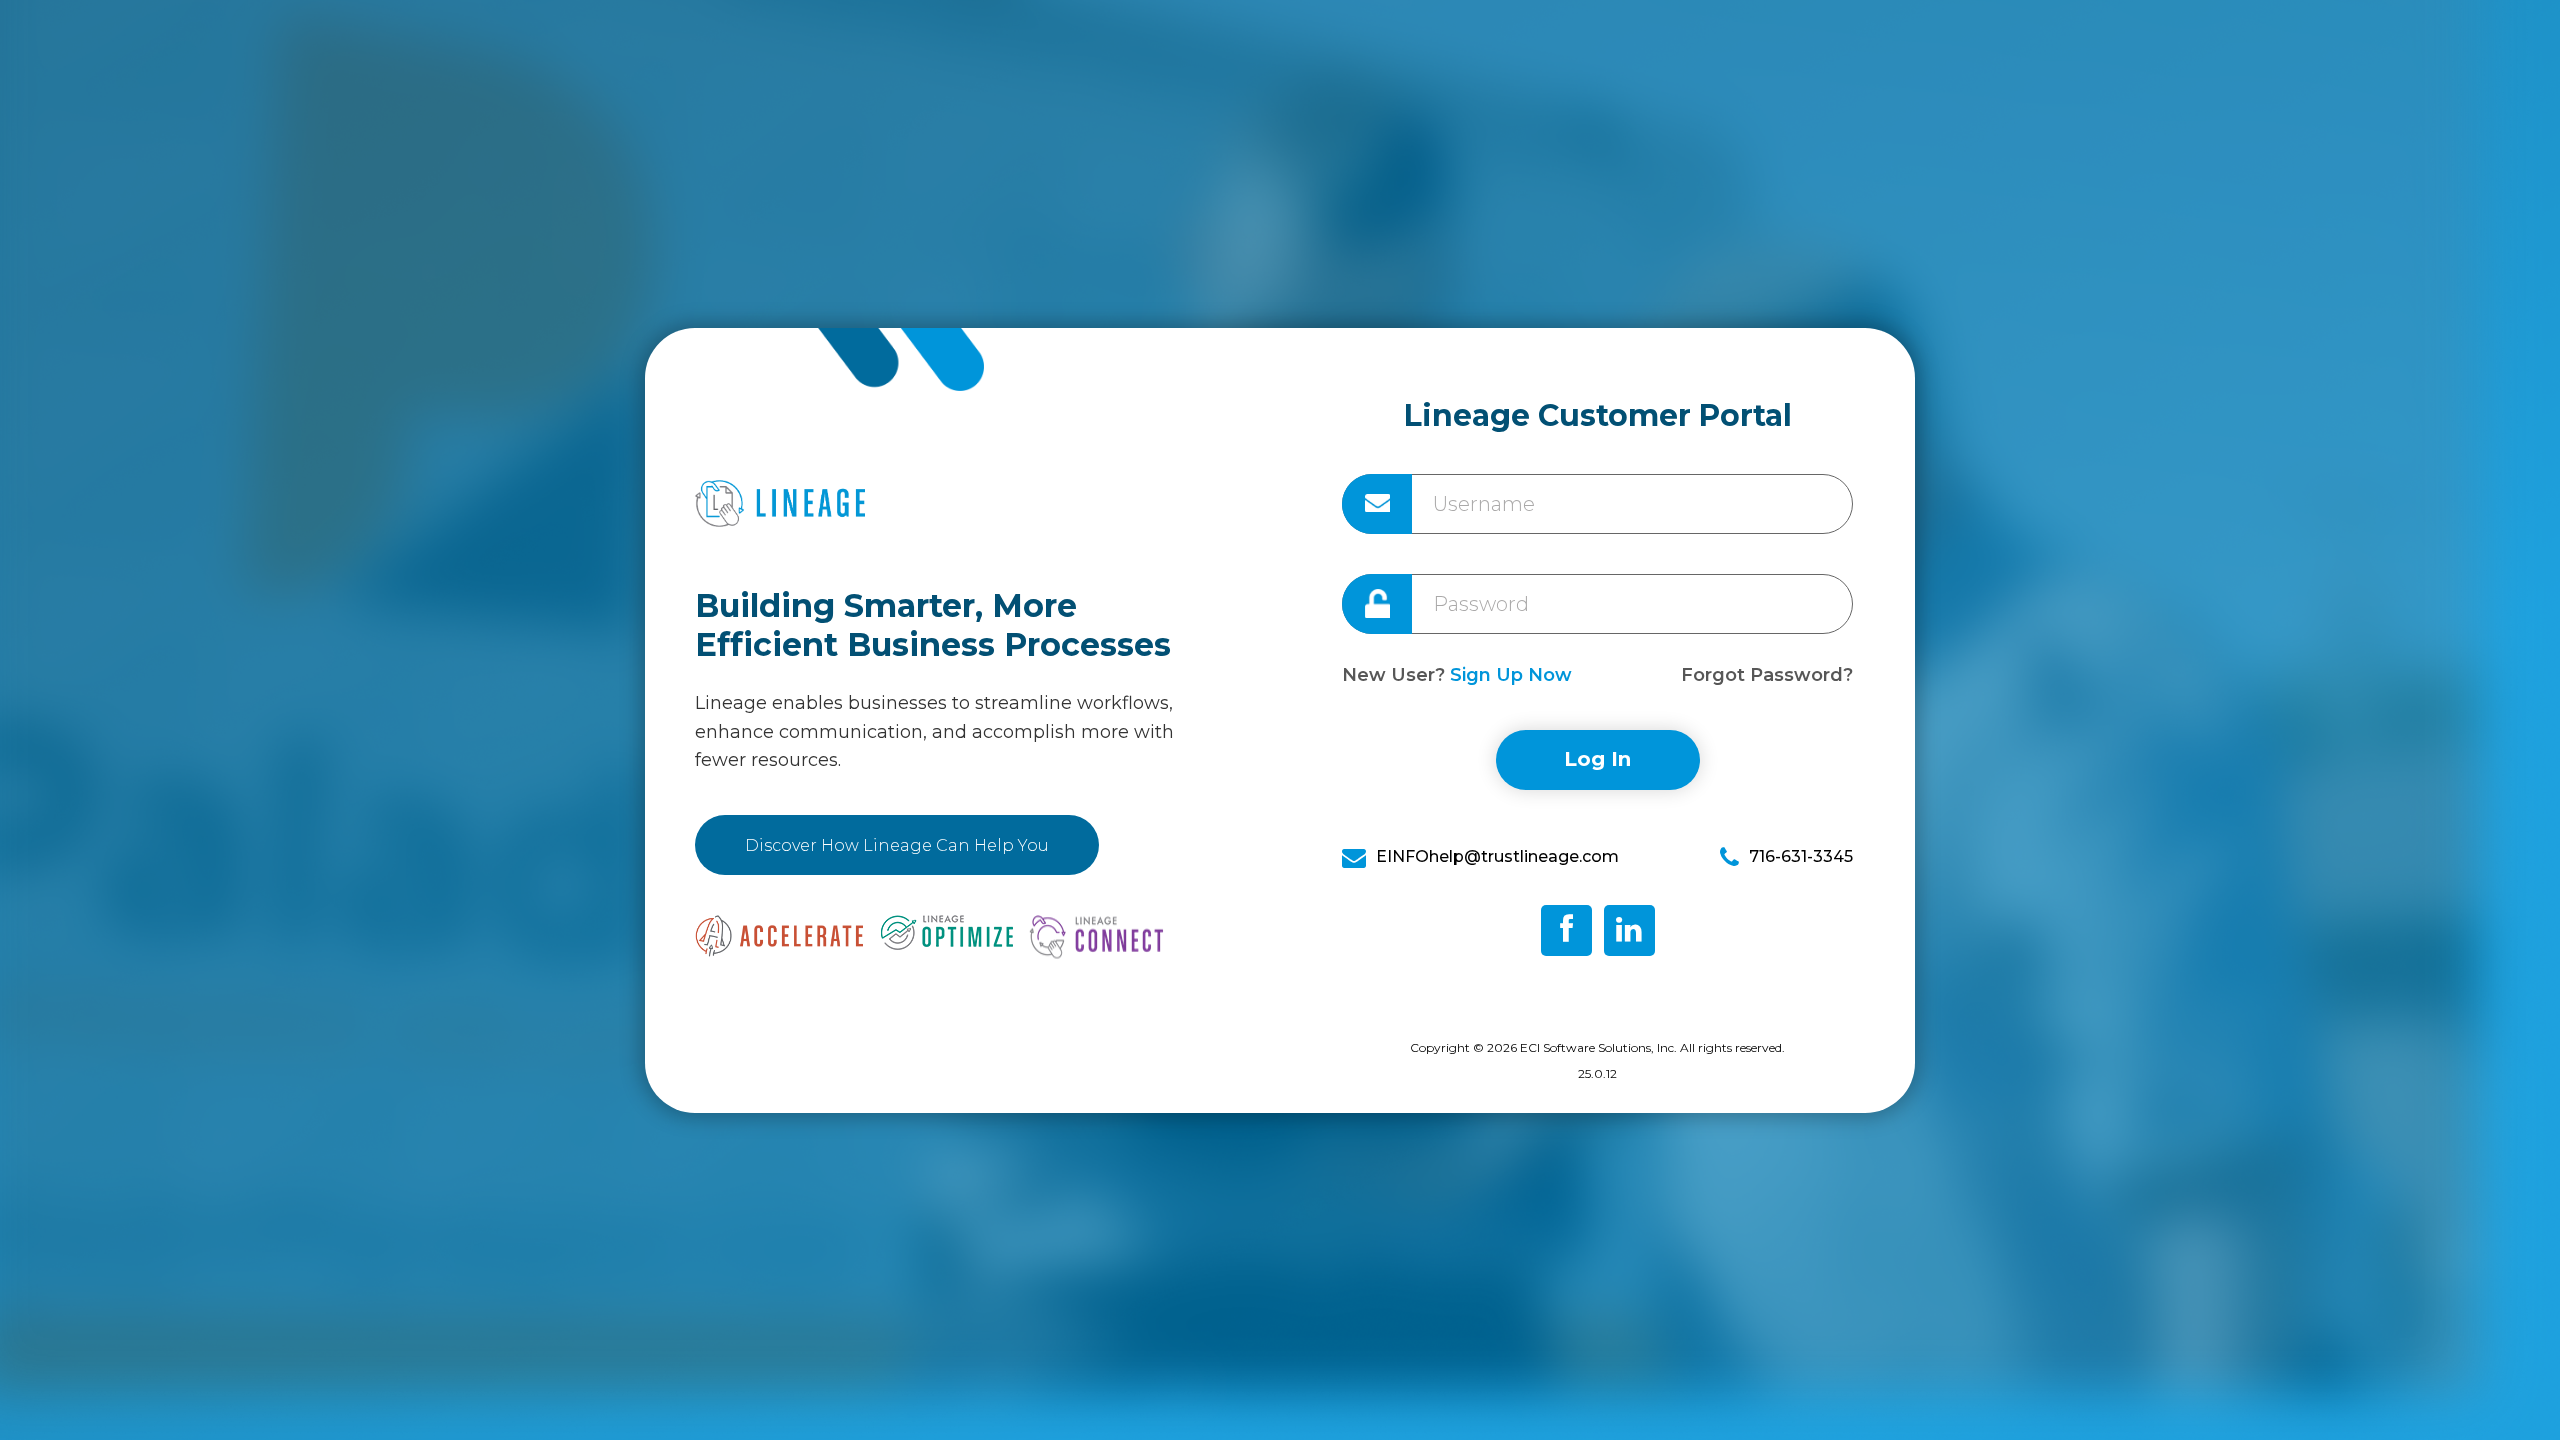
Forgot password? (1767, 682)
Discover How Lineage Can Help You (897, 845)
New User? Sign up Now (1457, 675)
